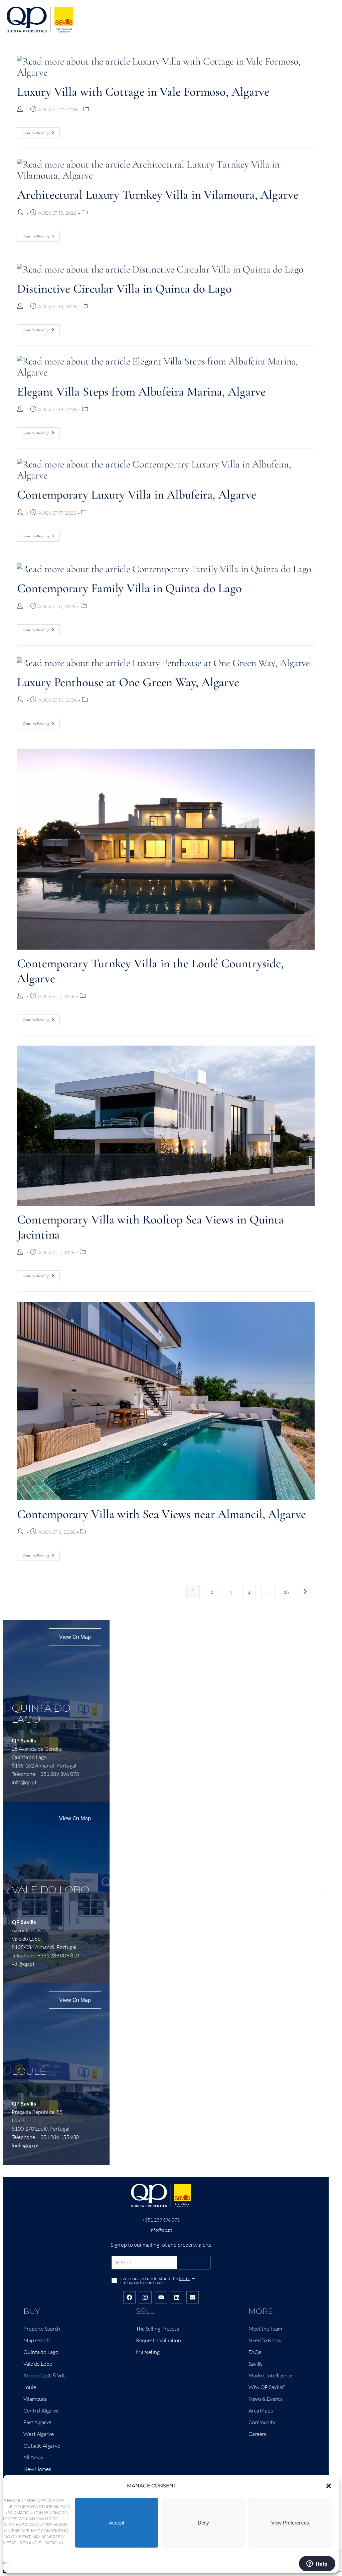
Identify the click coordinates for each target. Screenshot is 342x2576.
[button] (329, 2486)
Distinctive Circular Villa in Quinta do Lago (124, 289)
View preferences (290, 2523)
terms (185, 2278)
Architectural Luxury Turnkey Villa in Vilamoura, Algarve (157, 195)
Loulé (30, 2387)
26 (286, 1592)
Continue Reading (41, 131)
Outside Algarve (42, 2446)
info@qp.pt (161, 2230)
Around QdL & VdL (44, 2375)
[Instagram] (145, 2297)
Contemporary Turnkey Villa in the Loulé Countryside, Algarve (150, 971)
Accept (116, 2523)
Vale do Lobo (38, 2364)
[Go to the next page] (305, 1592)
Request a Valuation (158, 2340)
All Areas (33, 2457)
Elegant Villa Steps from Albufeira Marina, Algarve (141, 392)
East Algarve (37, 2422)
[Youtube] (161, 2297)
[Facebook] (129, 2297)
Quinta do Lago (41, 2352)
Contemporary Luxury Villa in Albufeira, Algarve (136, 495)
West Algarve (39, 2434)
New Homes (37, 2469)
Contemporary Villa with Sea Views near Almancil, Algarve (161, 1514)
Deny (204, 2523)
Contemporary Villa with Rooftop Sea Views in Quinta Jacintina (150, 1227)
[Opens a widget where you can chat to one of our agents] (317, 2564)
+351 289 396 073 (161, 2220)
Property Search (42, 2329)
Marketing (148, 2352)
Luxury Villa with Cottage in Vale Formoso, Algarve (143, 92)
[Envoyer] (194, 2263)
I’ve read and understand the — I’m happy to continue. (157, 2280)
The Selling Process (157, 2329)
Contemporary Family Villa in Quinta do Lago (129, 588)
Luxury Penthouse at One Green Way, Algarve (128, 682)
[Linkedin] (177, 2297)
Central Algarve (41, 2410)
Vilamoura (35, 2399)
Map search (37, 2340)
